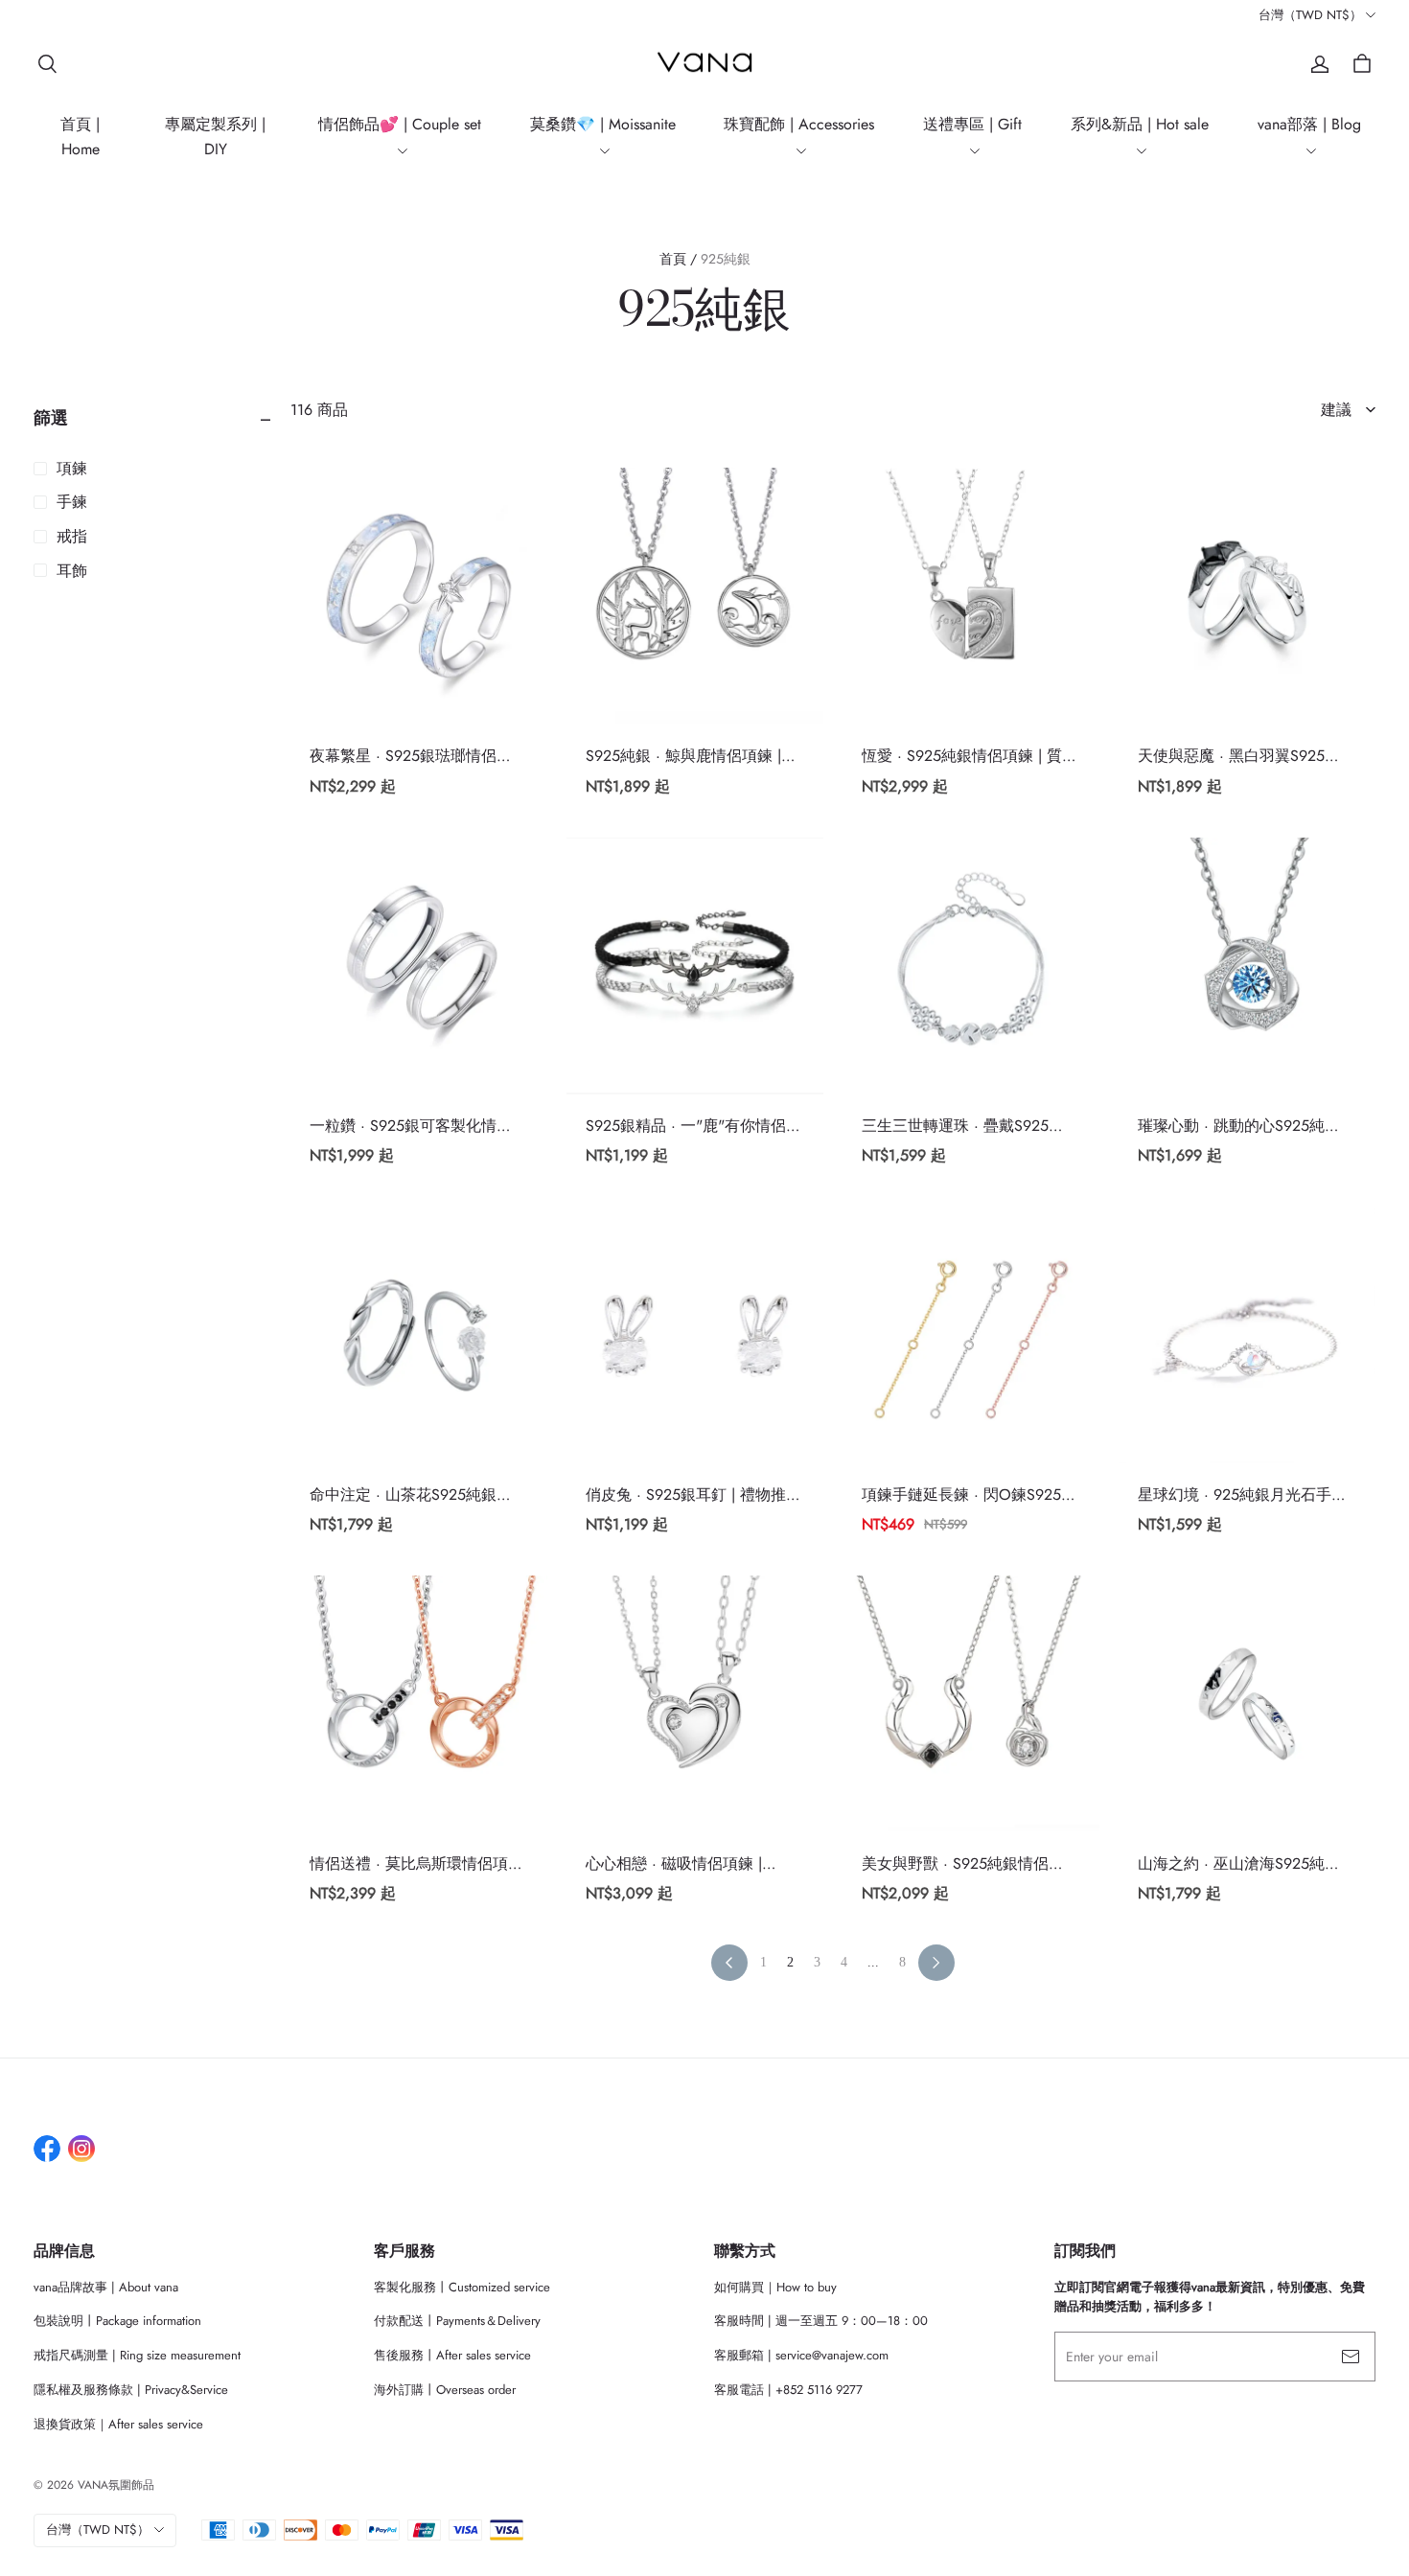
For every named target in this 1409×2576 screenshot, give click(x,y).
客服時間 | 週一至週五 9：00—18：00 (821, 2321)
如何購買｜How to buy (775, 2287)
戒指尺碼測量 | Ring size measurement (137, 2355)
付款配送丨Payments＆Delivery (457, 2321)
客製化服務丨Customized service (462, 2287)
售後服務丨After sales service (452, 2355)
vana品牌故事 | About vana (106, 2287)
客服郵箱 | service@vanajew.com (801, 2355)
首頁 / (678, 259)
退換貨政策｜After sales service (118, 2424)
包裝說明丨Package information (117, 2321)
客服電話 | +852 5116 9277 (788, 2390)
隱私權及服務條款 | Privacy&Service (131, 2390)
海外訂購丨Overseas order (445, 2390)
